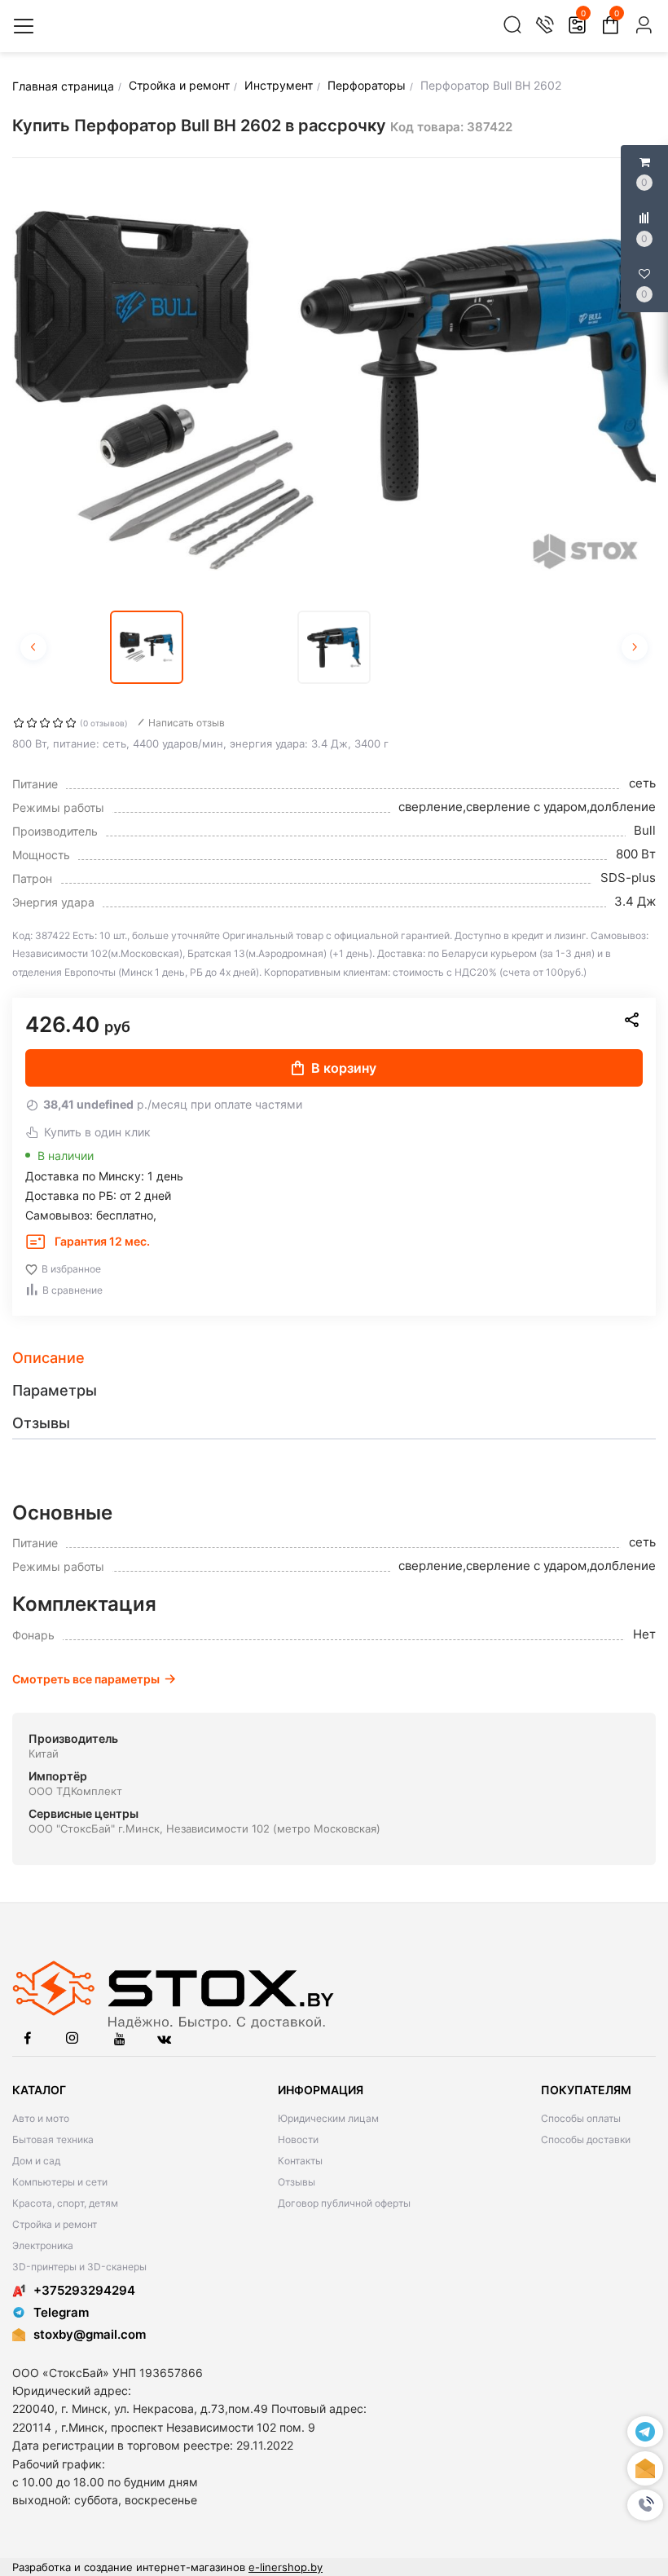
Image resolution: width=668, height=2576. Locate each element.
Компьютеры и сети (60, 2182)
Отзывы (297, 2182)
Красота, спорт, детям (65, 2203)
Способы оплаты (581, 2118)
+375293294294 (84, 2290)
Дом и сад (36, 2161)
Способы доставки (586, 2139)
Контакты (300, 2161)
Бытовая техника (53, 2139)
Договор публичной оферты (344, 2203)
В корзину (344, 1068)
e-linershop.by (286, 2567)
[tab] (334, 1358)
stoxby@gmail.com (90, 2334)
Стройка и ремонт (55, 2224)
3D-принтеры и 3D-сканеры (79, 2267)
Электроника (43, 2245)
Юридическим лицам (328, 2118)
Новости (298, 2139)
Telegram (61, 2312)
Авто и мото (41, 2118)
